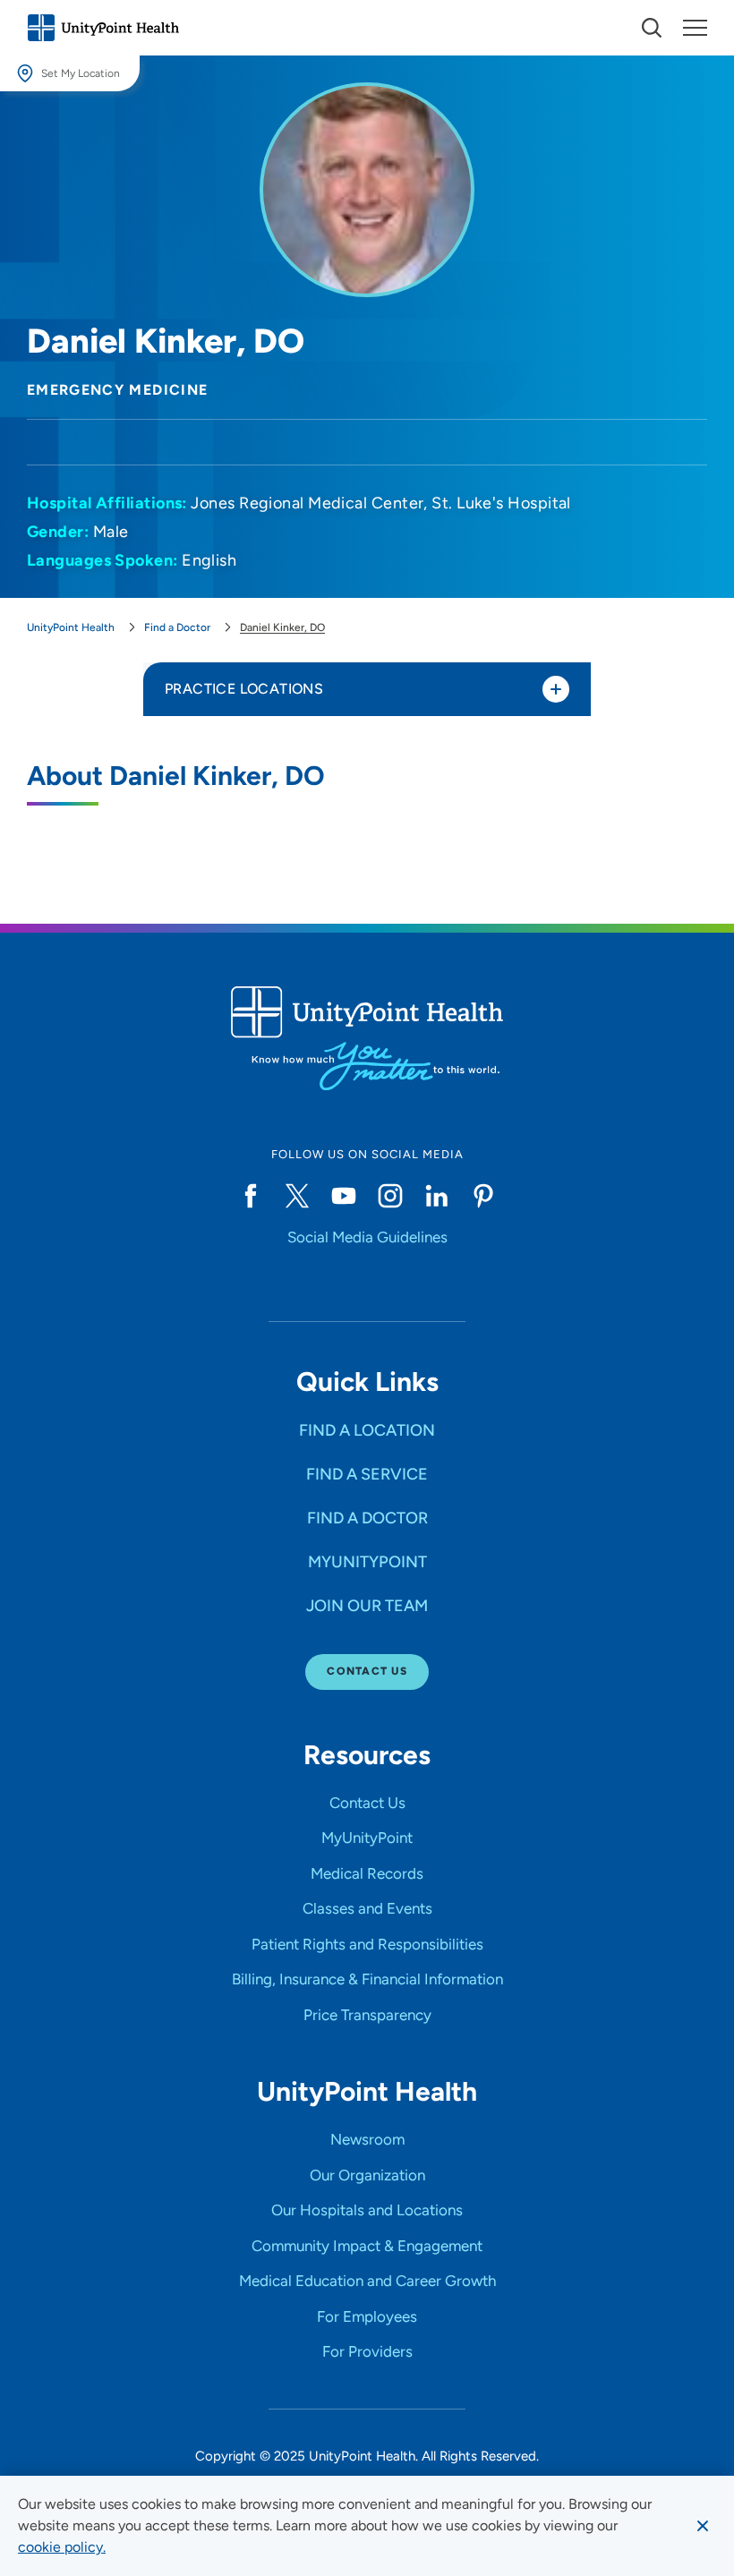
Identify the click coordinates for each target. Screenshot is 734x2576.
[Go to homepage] (103, 28)
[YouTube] (344, 1196)
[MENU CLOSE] (695, 28)
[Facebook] (251, 1196)
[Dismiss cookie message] (703, 2526)
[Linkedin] (437, 1196)
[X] (297, 1196)
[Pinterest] (483, 1196)
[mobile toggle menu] (652, 28)
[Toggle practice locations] (556, 689)
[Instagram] (390, 1196)
